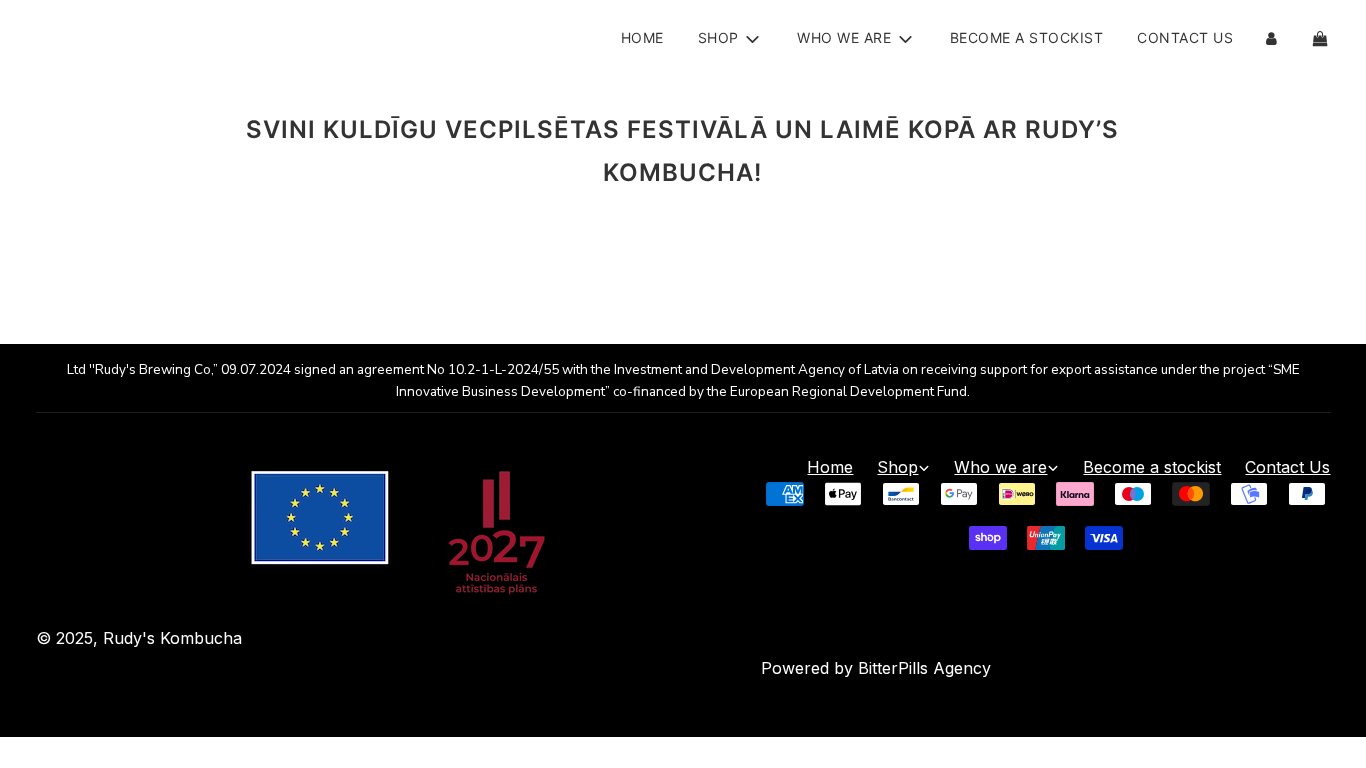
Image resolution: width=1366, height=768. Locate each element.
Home (642, 37)
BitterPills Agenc (920, 668)
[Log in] (1271, 38)
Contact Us (1185, 37)
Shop (897, 467)
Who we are (1000, 467)
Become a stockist (1027, 37)
